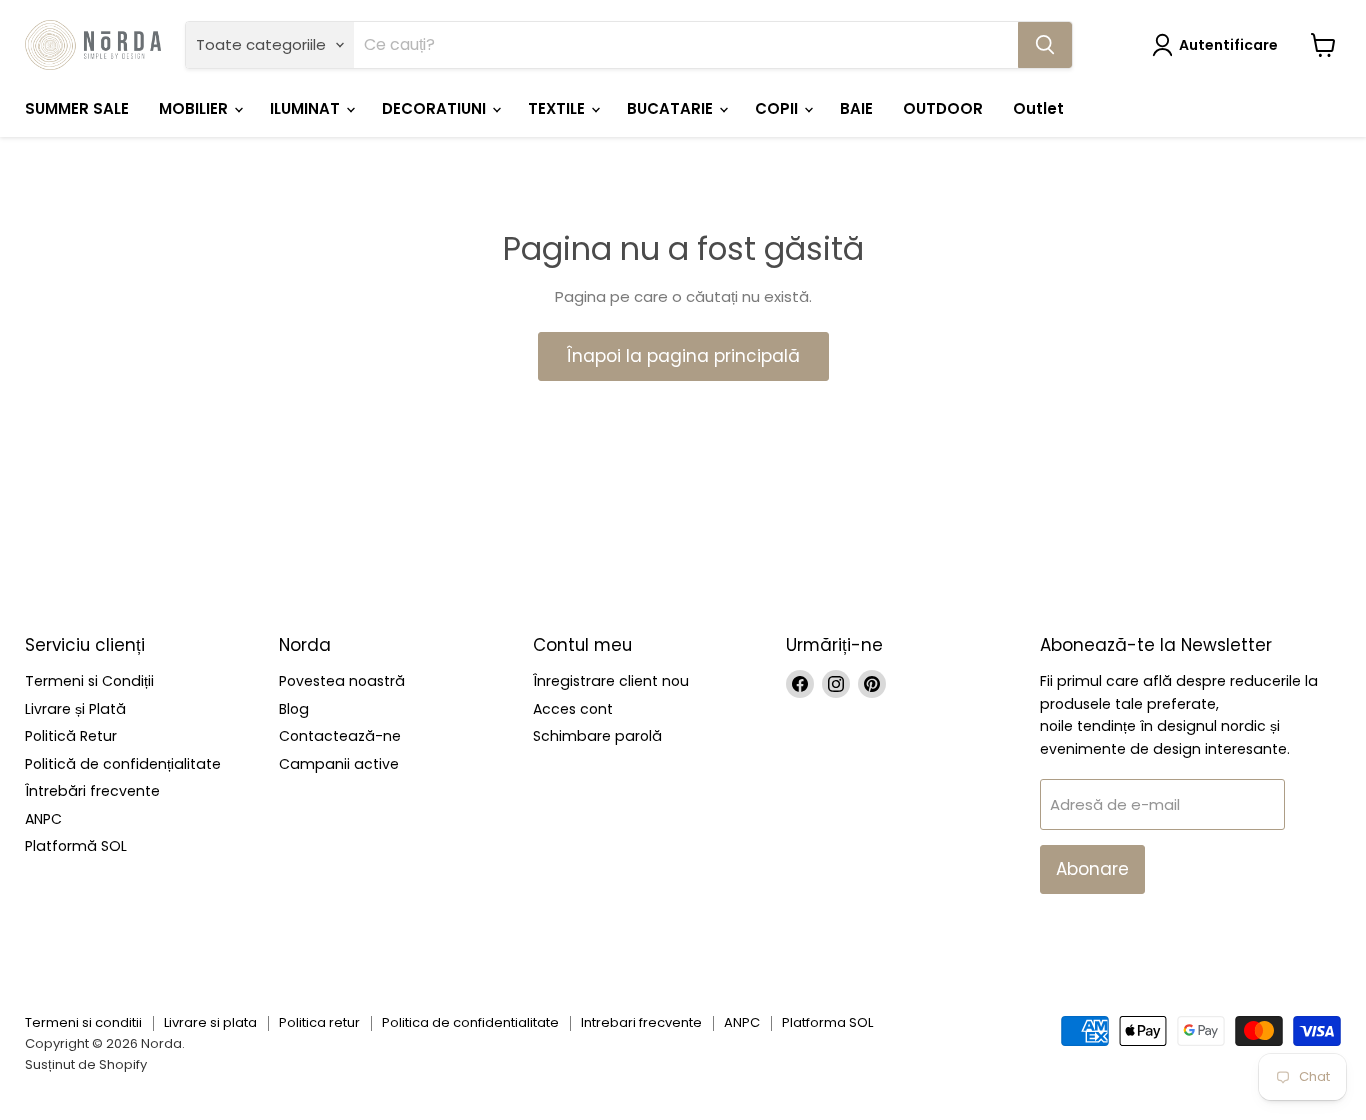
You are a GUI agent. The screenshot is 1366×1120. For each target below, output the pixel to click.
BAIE (856, 108)
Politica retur (319, 1022)
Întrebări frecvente (92, 791)
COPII (778, 108)
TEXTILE (558, 108)
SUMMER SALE (77, 108)
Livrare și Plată (75, 709)
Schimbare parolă (597, 736)
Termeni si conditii (83, 1022)
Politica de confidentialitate (470, 1022)
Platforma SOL (827, 1022)
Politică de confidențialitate (123, 764)
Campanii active (339, 764)
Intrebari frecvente (641, 1022)
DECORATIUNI (436, 108)
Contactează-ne (340, 736)
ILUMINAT (307, 108)
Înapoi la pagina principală (683, 356)
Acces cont (573, 709)
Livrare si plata (210, 1022)
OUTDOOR (943, 108)
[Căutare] (1045, 45)
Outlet (1038, 108)
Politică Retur (71, 736)
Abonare (1092, 869)
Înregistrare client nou (611, 681)
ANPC (43, 819)
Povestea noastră (342, 681)
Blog (294, 709)
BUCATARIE (672, 108)
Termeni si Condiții (89, 681)
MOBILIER (195, 108)
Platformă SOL (76, 846)
